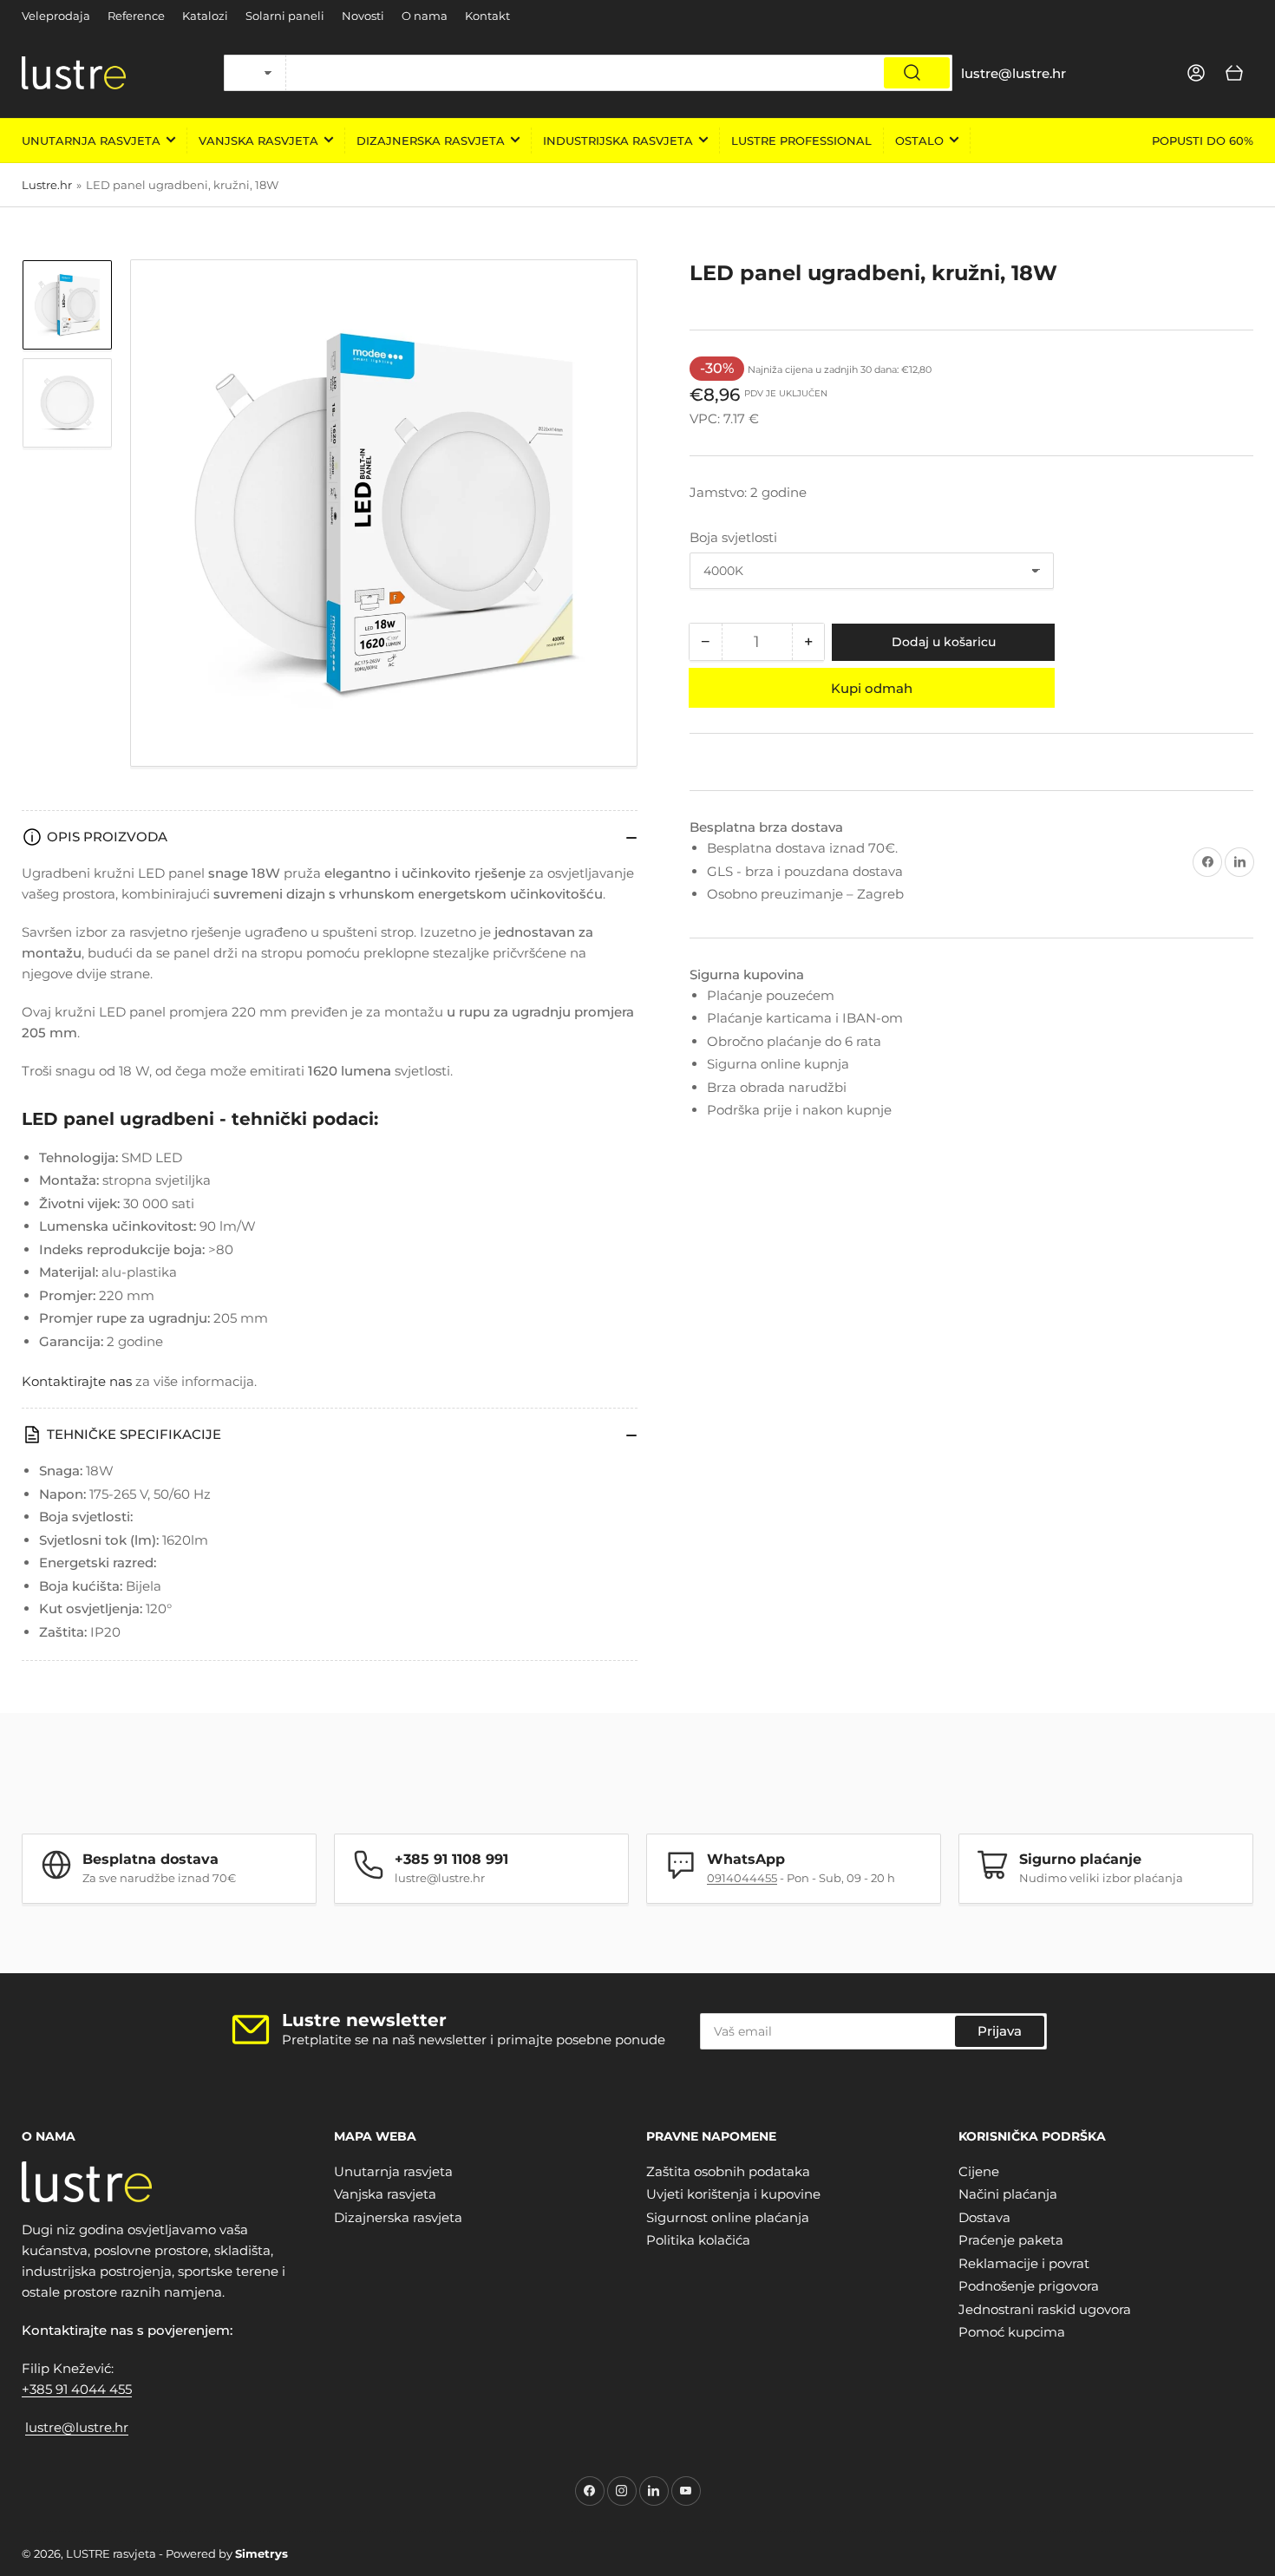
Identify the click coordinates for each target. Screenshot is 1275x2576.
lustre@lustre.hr (77, 2427)
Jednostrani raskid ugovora (1045, 2309)
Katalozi (205, 16)
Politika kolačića (698, 2240)
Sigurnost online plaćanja (728, 2217)
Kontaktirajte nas (77, 1381)
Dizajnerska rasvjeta (431, 141)
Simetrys (262, 2553)
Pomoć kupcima (1012, 2332)
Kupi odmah (872, 688)
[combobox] (619, 73)
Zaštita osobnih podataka (728, 2171)
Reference (136, 16)
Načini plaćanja (1008, 2194)
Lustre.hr (47, 185)
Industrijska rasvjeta (618, 141)
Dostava (984, 2217)
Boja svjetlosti (733, 537)
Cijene (979, 2171)
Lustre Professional (801, 141)
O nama (425, 16)
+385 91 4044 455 (77, 2389)
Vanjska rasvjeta (258, 141)
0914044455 (742, 1878)
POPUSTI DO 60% (1203, 141)
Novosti (363, 16)
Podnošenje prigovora (1029, 2286)
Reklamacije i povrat (1024, 2263)
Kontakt (487, 16)
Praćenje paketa (1011, 2240)
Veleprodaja (56, 16)
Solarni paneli (285, 16)
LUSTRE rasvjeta (111, 2553)
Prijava (1000, 2031)
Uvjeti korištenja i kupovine (733, 2194)
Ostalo (919, 141)
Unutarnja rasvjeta (91, 141)
